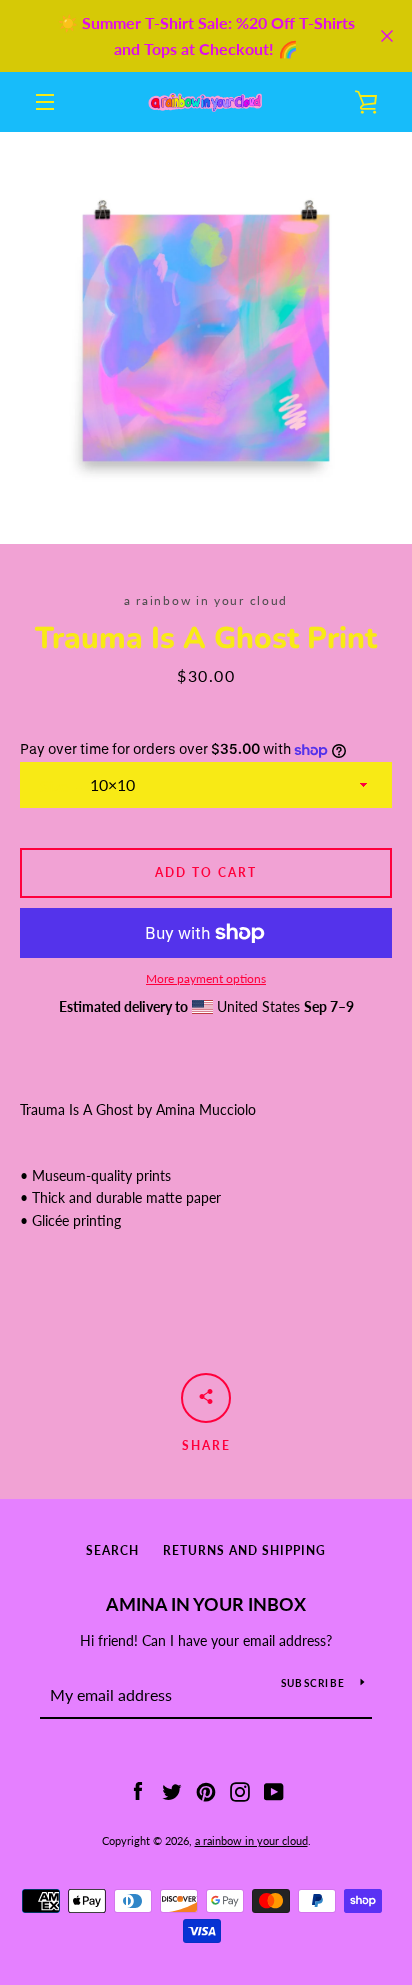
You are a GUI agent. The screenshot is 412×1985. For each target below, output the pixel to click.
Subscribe (313, 1683)
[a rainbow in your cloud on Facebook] (138, 1789)
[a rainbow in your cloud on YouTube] (274, 1789)
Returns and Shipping (244, 1550)
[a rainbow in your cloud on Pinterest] (206, 1789)
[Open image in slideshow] (206, 338)
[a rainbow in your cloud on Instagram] (240, 1789)
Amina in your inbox (206, 1604)
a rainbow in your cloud (251, 1840)
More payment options (206, 978)
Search (112, 1550)
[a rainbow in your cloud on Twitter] (172, 1789)
